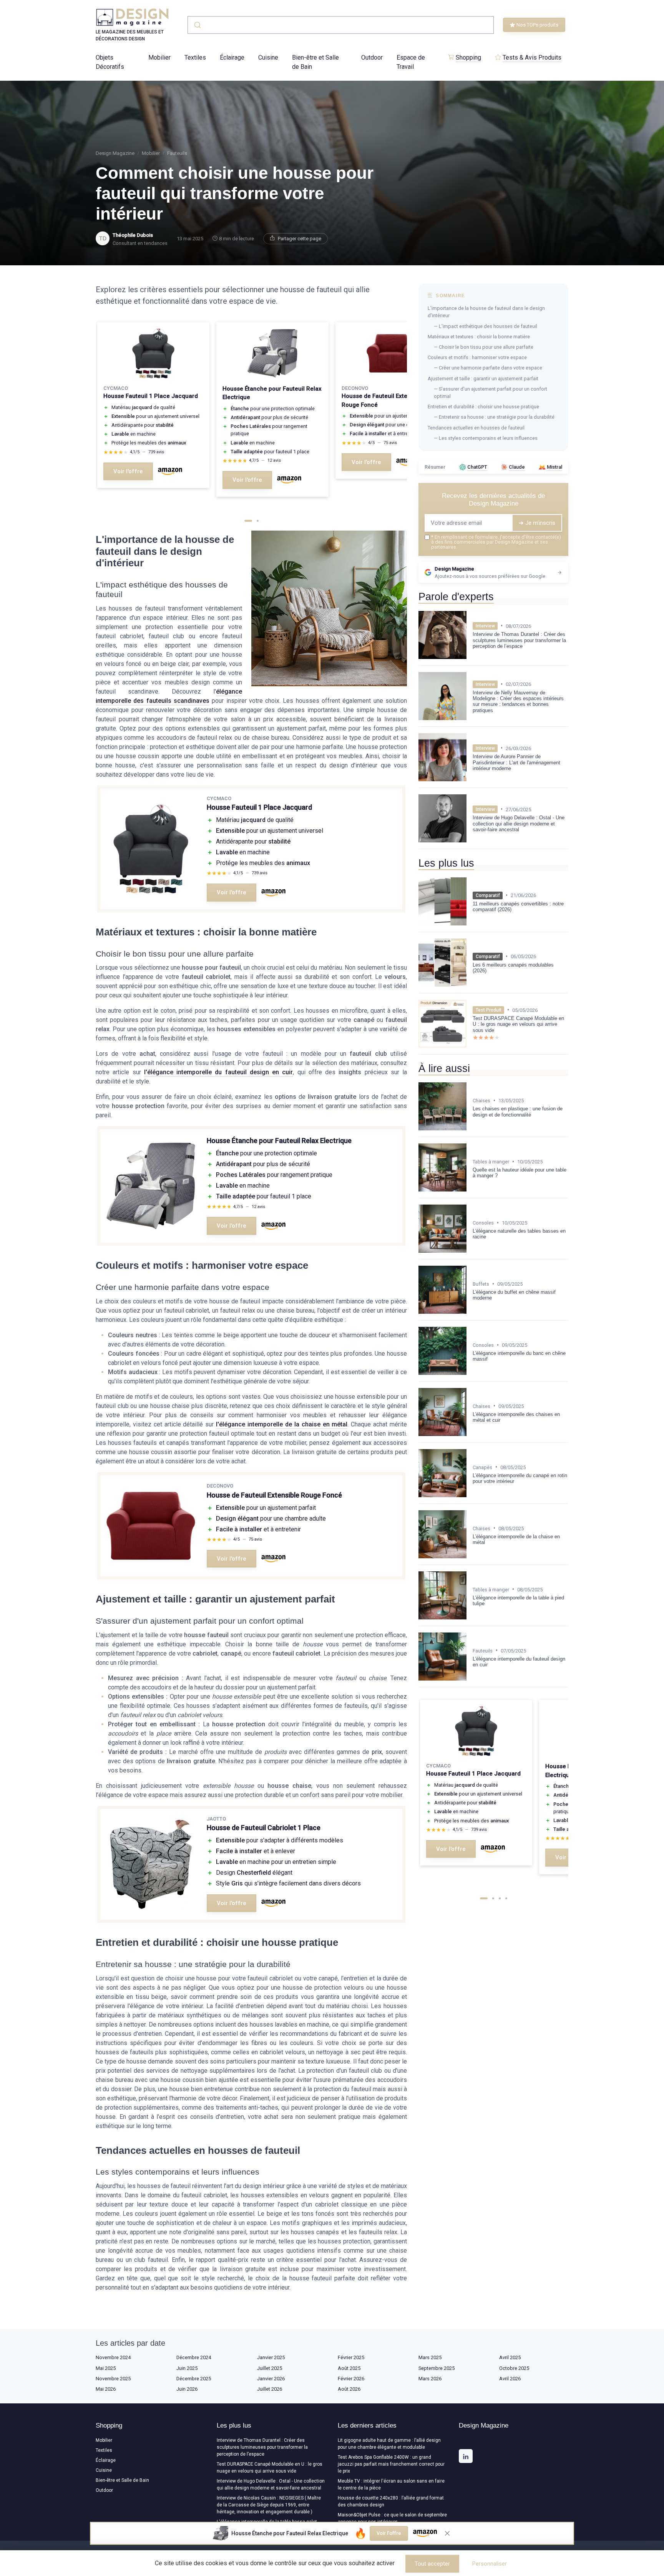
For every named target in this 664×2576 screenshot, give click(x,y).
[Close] (471, 1047)
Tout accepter (432, 2564)
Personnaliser (490, 2564)
